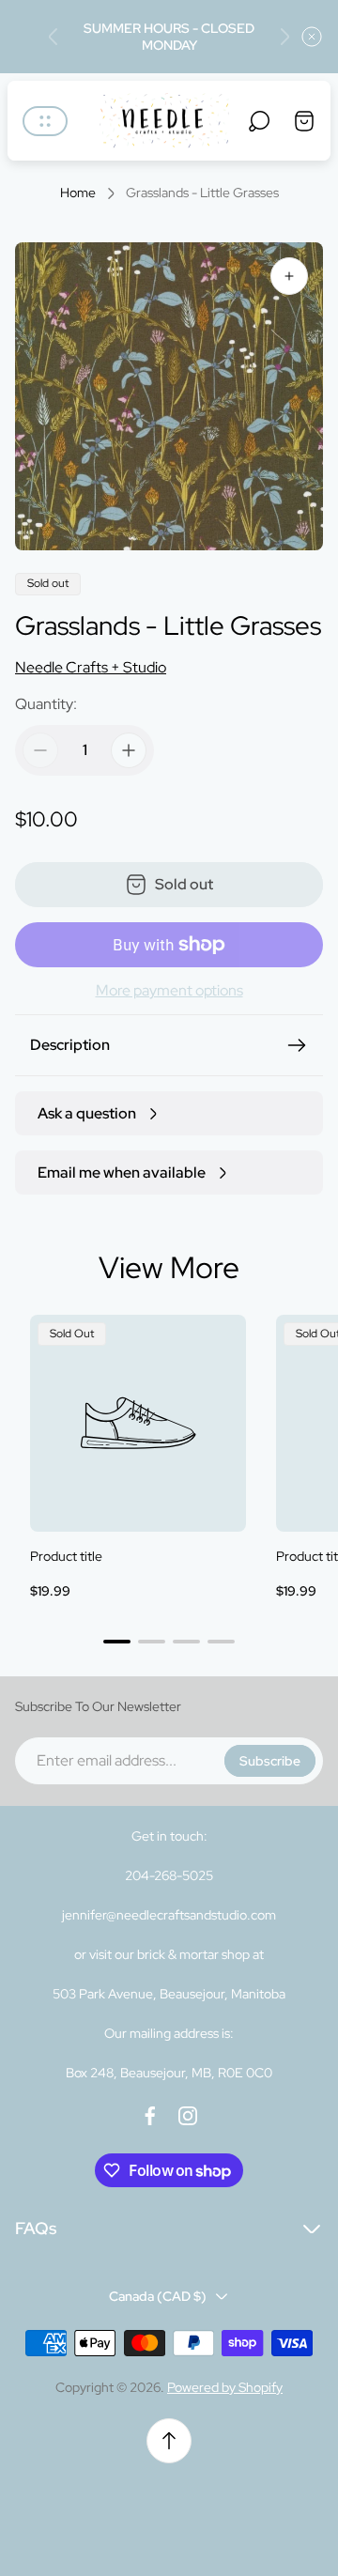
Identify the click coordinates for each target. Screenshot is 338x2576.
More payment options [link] (169, 991)
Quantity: (46, 704)
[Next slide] (284, 37)
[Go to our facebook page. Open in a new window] (150, 2116)
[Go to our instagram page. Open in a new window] (188, 2116)
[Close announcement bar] (312, 37)
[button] (117, 1642)
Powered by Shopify (225, 2387)
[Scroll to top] (169, 2441)
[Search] (259, 121)
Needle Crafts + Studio (91, 667)
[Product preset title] (138, 1423)
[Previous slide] (54, 37)
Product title (66, 1556)
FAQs (36, 2228)
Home (78, 193)
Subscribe (270, 1761)
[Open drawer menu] (45, 121)
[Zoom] (289, 276)
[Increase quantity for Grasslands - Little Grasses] (129, 750)
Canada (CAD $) (158, 2296)
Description (70, 1045)
